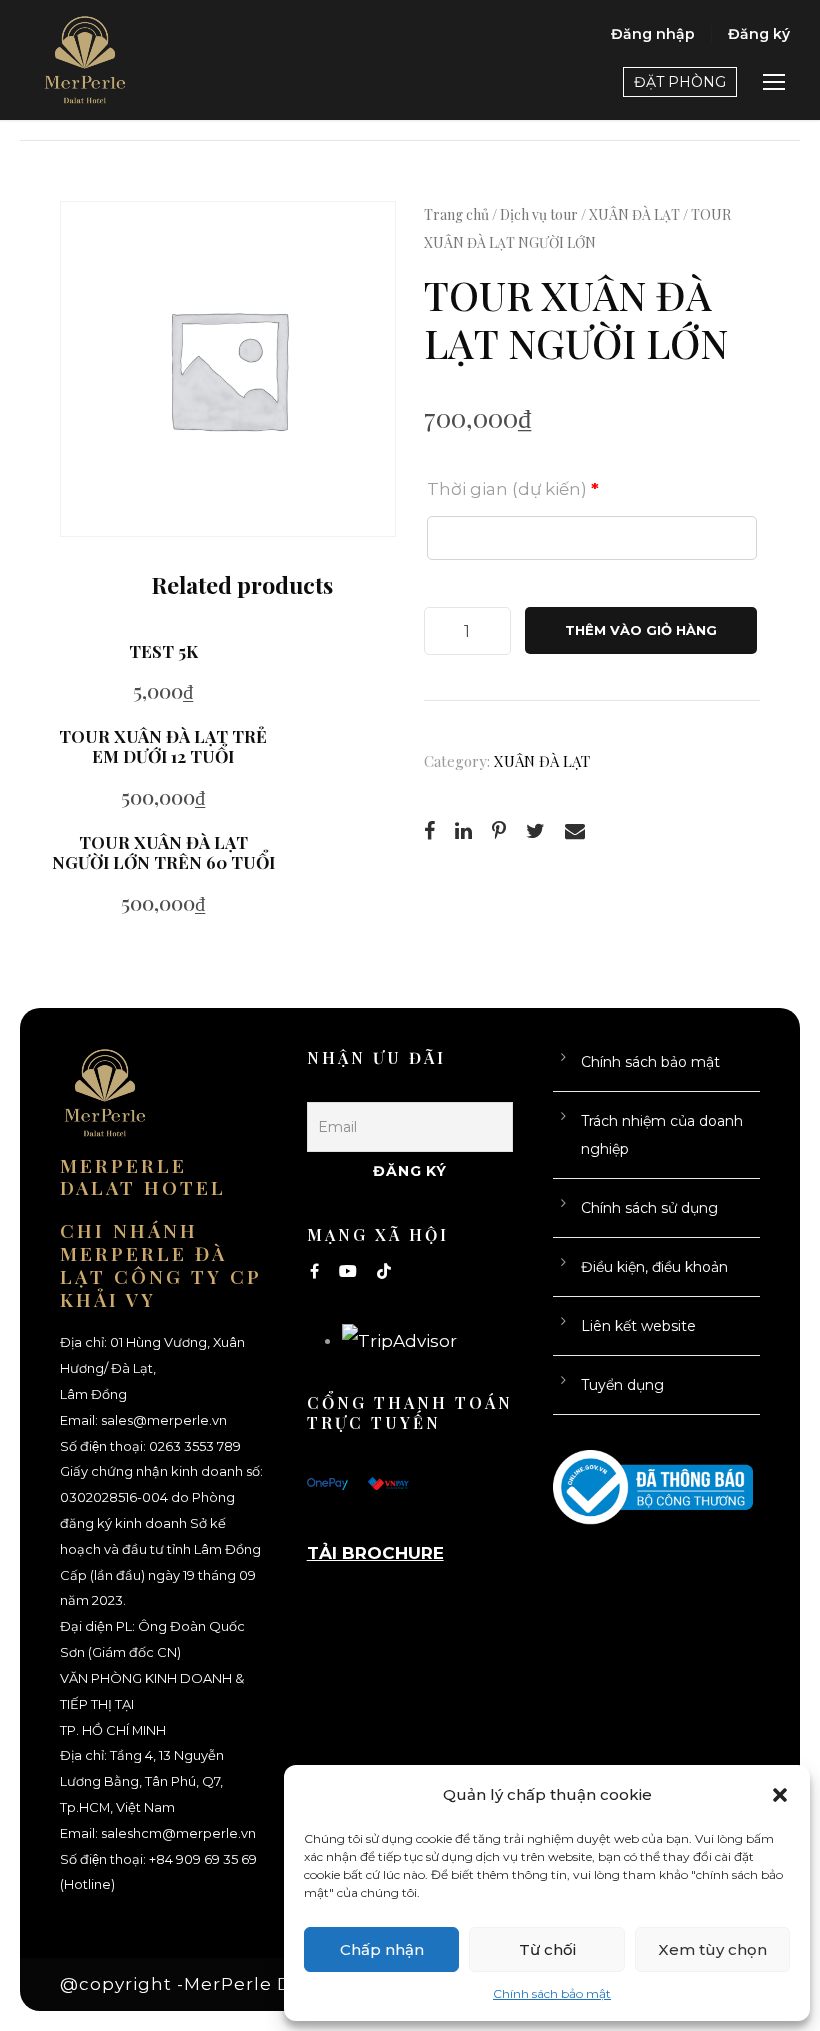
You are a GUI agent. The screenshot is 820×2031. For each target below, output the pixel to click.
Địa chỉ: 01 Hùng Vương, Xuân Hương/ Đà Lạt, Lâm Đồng (152, 1368)
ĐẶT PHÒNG (680, 82)
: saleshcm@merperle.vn (175, 1833)
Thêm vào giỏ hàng (641, 630)
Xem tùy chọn (712, 1949)
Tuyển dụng (622, 1385)
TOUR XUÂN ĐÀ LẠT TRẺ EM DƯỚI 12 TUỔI (163, 746)
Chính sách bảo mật (552, 1993)
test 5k (163, 651)
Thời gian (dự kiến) (513, 489)
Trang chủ (456, 214)
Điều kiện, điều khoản (654, 1267)
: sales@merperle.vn (161, 1420)
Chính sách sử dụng (649, 1208)
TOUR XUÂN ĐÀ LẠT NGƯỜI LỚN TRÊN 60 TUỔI (163, 852)
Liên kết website (638, 1326)
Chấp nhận (382, 1949)
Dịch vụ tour (539, 214)
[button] (780, 1795)
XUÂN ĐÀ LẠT (634, 214)
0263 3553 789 (195, 1446)
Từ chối (547, 1949)
